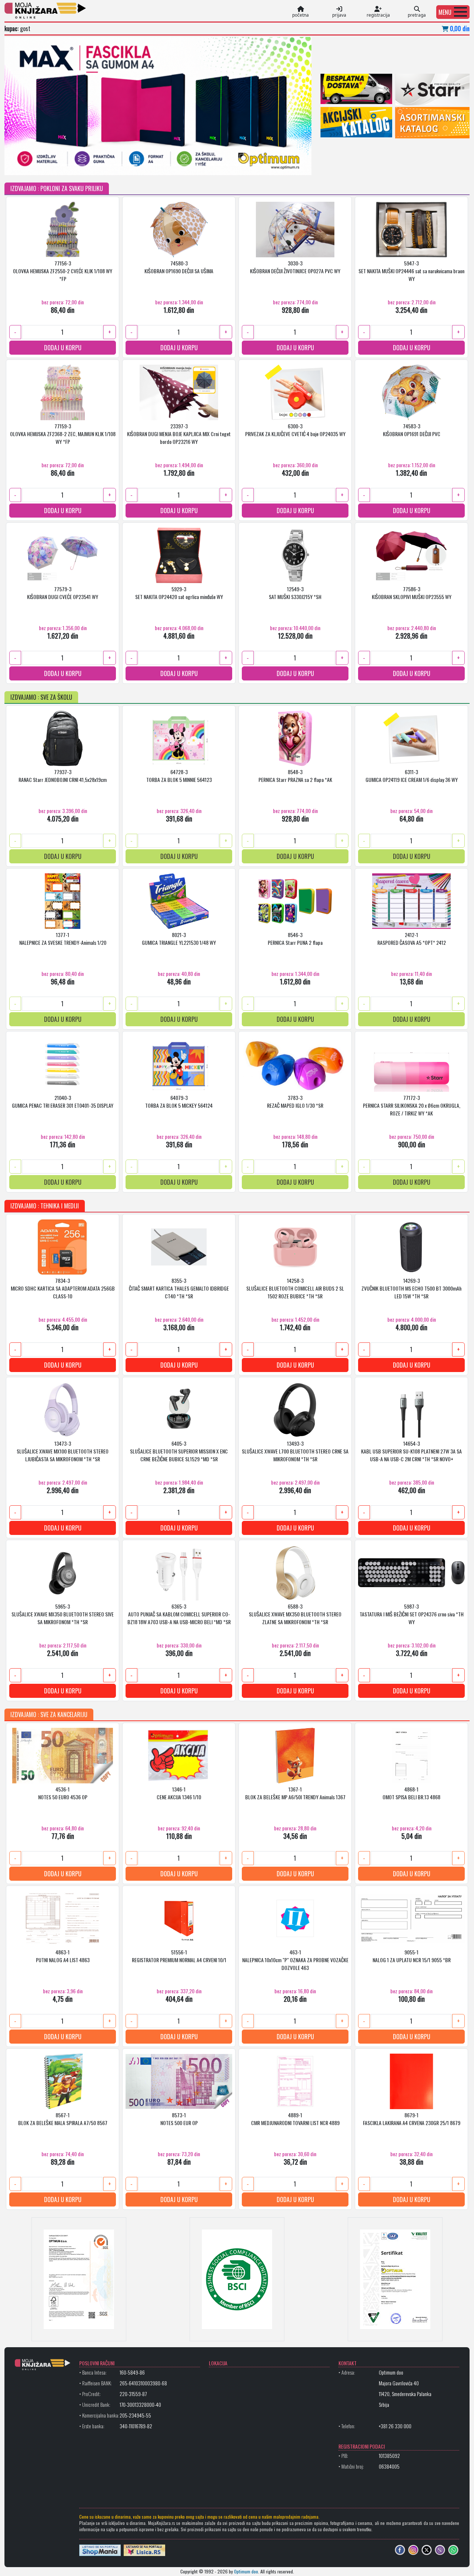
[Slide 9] (158, 165)
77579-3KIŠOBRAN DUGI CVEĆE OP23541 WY (63, 593)
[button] (453, 12)
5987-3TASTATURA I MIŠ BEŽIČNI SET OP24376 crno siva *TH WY (412, 1614)
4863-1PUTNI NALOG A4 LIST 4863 (63, 1956)
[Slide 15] (236, 165)
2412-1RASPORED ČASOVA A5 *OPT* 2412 (412, 939)
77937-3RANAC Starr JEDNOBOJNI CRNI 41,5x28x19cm (63, 776)
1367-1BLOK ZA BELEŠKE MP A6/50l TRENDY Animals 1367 (295, 1793)
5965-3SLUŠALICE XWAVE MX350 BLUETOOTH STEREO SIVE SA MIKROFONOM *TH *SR (63, 1614)
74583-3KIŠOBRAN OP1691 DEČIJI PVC (412, 430)
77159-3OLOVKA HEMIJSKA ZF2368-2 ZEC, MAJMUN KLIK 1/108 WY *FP (63, 434)
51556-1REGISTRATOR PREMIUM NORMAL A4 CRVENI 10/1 (179, 1956)
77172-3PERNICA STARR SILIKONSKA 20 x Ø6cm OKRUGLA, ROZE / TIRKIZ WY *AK (412, 1105)
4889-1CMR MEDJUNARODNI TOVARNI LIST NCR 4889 (295, 2119)
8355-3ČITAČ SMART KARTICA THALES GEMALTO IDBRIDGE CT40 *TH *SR (179, 1288)
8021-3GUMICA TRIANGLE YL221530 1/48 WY (179, 939)
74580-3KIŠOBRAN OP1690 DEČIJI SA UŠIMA (179, 267)
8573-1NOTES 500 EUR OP (179, 2119)
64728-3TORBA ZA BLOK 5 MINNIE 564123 (179, 776)
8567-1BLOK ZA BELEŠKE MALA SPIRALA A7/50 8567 (63, 2119)
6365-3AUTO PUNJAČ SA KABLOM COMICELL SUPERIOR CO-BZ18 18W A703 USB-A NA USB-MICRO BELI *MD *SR (179, 1614)
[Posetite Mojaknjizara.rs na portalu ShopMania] (100, 2550)
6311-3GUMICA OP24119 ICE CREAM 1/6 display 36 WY (412, 776)
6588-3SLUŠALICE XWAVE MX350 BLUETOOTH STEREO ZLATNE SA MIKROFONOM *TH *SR (295, 1614)
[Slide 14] (223, 165)
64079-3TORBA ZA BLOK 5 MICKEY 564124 (179, 1101)
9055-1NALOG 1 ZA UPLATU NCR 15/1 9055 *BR (412, 1956)
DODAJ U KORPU (63, 348)
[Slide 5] (106, 165)
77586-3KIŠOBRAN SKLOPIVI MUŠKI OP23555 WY (412, 593)
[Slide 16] (249, 165)
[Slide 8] (145, 165)
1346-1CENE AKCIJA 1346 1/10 (179, 1793)
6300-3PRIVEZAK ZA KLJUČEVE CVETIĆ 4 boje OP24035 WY (295, 430)
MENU (445, 12)
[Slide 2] (67, 165)
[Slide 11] (184, 165)
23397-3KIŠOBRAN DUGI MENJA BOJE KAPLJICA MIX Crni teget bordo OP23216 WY (179, 434)
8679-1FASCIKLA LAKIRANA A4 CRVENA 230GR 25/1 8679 (412, 2119)
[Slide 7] (132, 165)
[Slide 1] (54, 165)
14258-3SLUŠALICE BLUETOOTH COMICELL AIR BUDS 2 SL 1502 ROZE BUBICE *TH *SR (295, 1288)
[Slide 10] (171, 165)
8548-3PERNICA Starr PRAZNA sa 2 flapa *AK (295, 776)
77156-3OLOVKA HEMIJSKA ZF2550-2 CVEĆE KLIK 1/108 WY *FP (63, 271)
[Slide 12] (197, 165)
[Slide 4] (93, 165)
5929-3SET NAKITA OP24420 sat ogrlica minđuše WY (179, 593)
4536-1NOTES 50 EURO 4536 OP (63, 1793)
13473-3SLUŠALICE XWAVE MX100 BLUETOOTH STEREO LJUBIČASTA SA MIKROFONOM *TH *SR (63, 1451)
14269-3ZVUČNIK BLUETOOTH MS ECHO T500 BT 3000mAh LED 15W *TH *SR (411, 1288)
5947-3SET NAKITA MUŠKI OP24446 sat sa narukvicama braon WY (411, 271)
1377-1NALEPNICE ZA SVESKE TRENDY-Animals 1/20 (63, 939)
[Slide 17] (262, 165)
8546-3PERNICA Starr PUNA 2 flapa (295, 939)
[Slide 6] (119, 165)
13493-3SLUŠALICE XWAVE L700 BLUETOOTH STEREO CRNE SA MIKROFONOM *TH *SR (295, 1451)
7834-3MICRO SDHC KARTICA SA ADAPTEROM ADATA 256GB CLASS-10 (63, 1288)
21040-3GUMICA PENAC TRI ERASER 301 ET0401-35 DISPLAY (63, 1101)
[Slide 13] (210, 165)
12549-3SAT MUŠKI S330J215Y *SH (295, 593)
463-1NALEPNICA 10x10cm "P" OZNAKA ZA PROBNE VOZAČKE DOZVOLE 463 (295, 1960)
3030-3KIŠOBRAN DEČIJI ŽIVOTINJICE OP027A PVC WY (295, 267)
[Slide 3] (80, 165)
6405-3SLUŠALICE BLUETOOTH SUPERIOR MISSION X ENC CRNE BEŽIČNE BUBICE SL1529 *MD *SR (179, 1451)
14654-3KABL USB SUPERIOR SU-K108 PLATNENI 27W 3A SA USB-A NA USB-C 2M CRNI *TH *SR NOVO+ (411, 1451)
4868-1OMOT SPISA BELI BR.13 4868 (411, 1793)
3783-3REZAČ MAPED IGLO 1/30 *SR (295, 1101)
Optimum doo (246, 2571)
